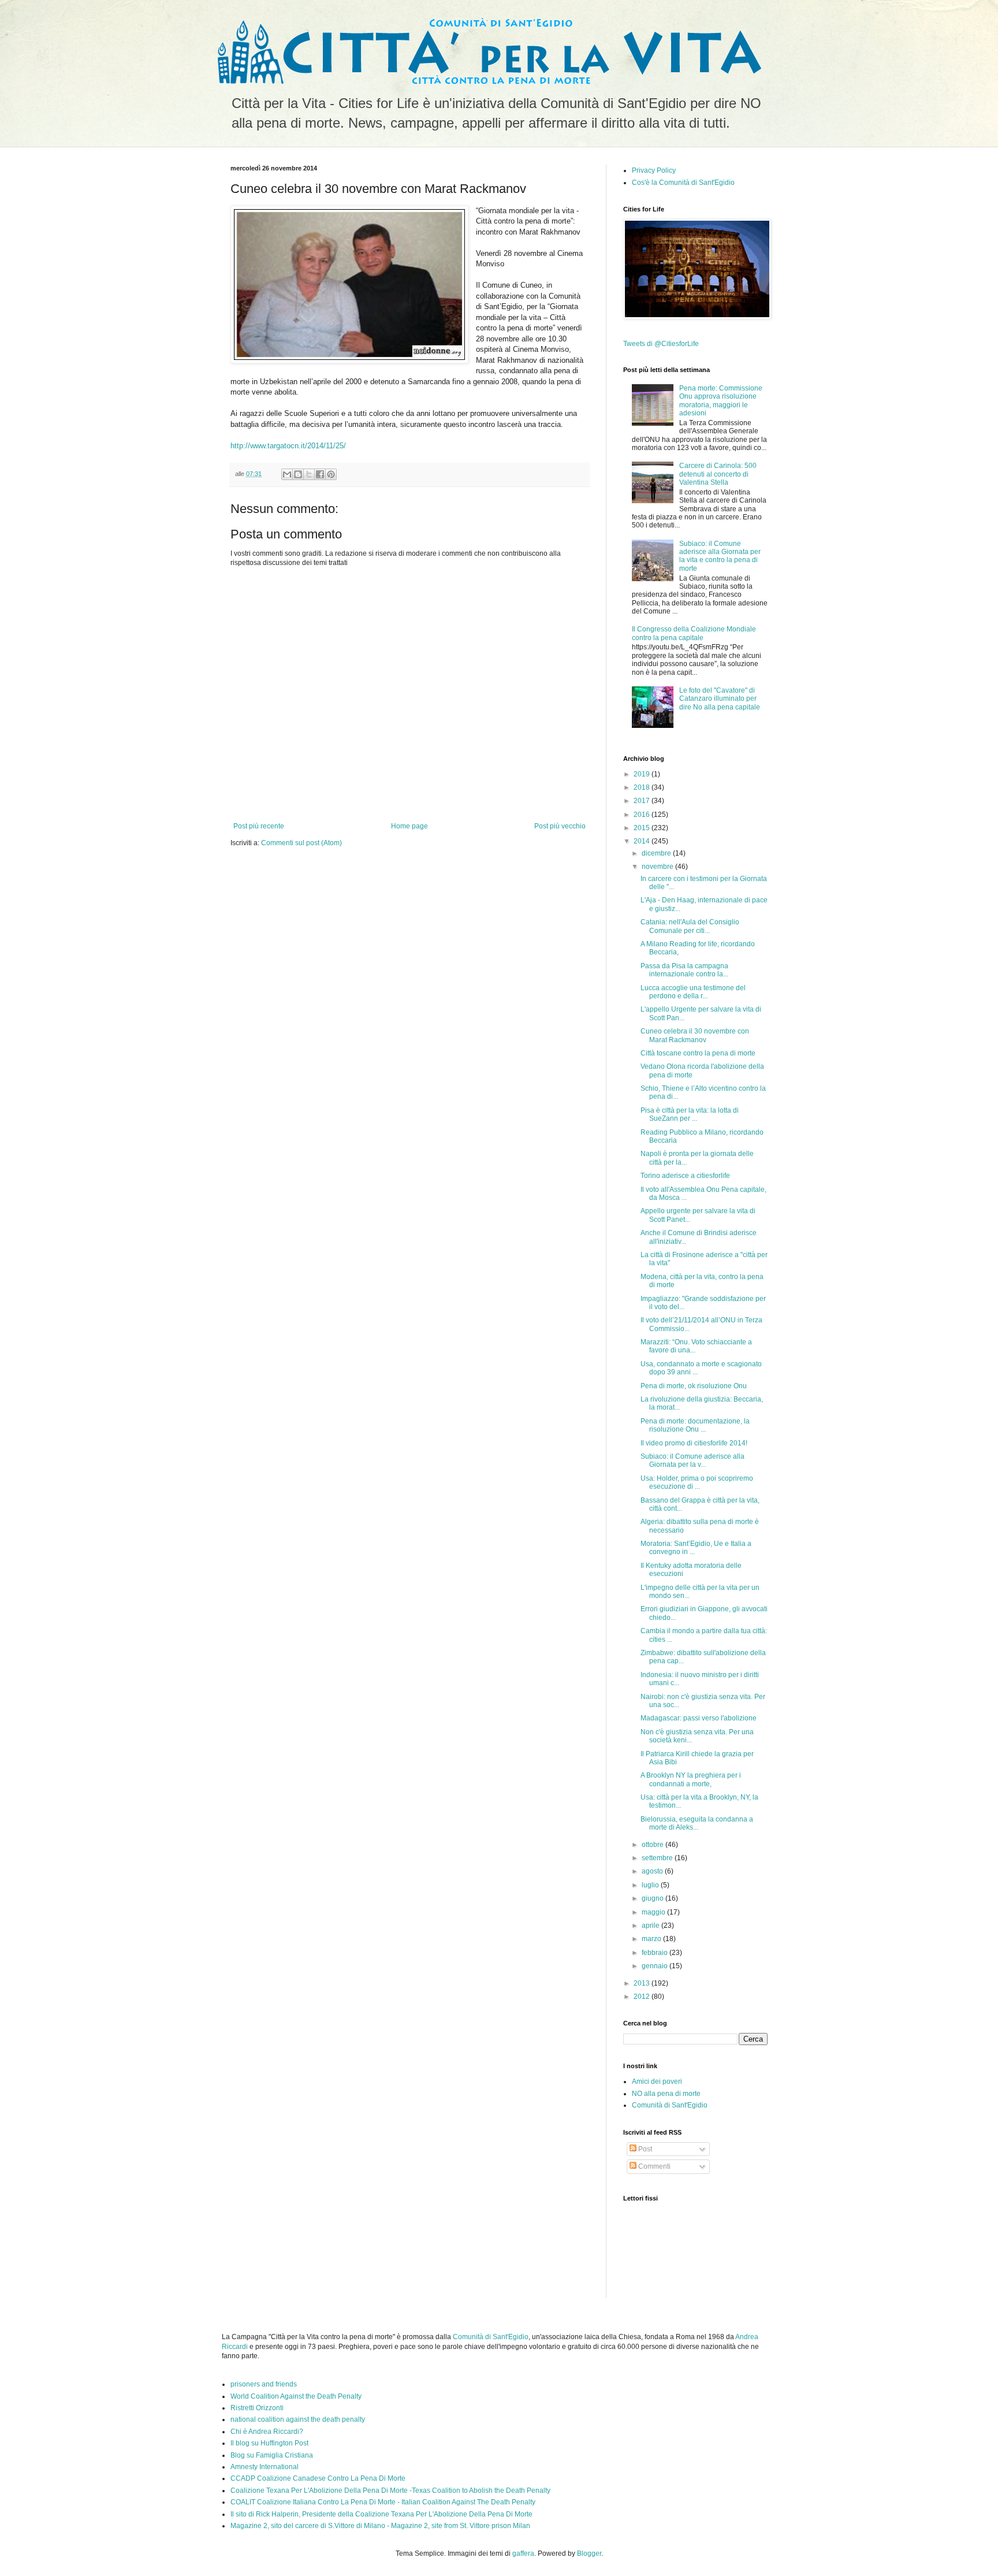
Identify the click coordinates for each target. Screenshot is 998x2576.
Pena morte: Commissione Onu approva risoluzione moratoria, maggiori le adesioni (721, 401)
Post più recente (259, 826)
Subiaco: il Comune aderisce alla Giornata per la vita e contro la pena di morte (720, 556)
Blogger (589, 2553)
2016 (643, 815)
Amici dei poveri (657, 2081)
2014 (643, 841)
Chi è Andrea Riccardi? (267, 2432)
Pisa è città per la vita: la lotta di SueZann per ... (690, 1114)
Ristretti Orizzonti (257, 2408)
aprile (651, 1926)
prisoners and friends (264, 2384)
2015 (643, 828)
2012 (643, 1997)
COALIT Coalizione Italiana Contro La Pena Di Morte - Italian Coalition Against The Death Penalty (383, 2502)
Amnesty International (265, 2467)
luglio (651, 1885)
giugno (653, 1898)
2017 (643, 801)
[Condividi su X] (309, 474)
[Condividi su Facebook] (320, 474)
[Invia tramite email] (287, 474)
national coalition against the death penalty (298, 2419)
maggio (654, 1912)
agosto (653, 1871)
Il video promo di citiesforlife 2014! (694, 1443)
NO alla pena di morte (666, 2094)
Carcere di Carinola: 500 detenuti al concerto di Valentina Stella (718, 474)
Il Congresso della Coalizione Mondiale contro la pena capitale (694, 633)
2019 (643, 774)
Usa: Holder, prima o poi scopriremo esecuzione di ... (697, 1482)
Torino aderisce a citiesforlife (685, 1176)
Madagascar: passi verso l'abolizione (699, 1718)
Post (644, 2149)
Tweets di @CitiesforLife (661, 344)
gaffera (523, 2553)
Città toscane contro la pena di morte (698, 1053)
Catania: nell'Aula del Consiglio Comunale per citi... (690, 926)
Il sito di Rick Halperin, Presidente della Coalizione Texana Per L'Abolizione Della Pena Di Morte (381, 2514)
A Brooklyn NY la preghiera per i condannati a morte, (691, 1779)
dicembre (657, 853)
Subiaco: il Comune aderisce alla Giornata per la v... (692, 1460)
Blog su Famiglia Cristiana (272, 2455)
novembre (658, 867)
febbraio (656, 1953)
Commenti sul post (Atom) (301, 843)
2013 (643, 1983)
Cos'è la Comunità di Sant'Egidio (683, 183)
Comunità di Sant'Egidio (670, 2105)
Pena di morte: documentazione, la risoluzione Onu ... (695, 1425)
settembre (658, 1858)
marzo (652, 1939)
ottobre (653, 1845)
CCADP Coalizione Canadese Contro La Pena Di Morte (318, 2478)
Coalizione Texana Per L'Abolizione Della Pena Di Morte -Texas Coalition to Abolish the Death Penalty (390, 2490)
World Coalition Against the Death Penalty (296, 2396)
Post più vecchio (560, 826)
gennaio (656, 1966)
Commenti (653, 2166)
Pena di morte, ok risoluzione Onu (694, 1386)
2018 (643, 787)
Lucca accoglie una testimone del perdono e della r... (693, 992)
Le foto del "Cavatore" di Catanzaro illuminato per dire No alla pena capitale (720, 699)
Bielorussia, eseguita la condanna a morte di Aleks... (697, 1823)
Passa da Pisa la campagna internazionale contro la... (684, 970)
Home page (409, 826)
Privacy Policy (654, 170)
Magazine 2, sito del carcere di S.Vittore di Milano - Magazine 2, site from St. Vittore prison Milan (380, 2526)
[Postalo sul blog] (298, 474)
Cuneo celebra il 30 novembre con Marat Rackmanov (695, 1035)
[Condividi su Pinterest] (331, 474)
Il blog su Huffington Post (269, 2443)
